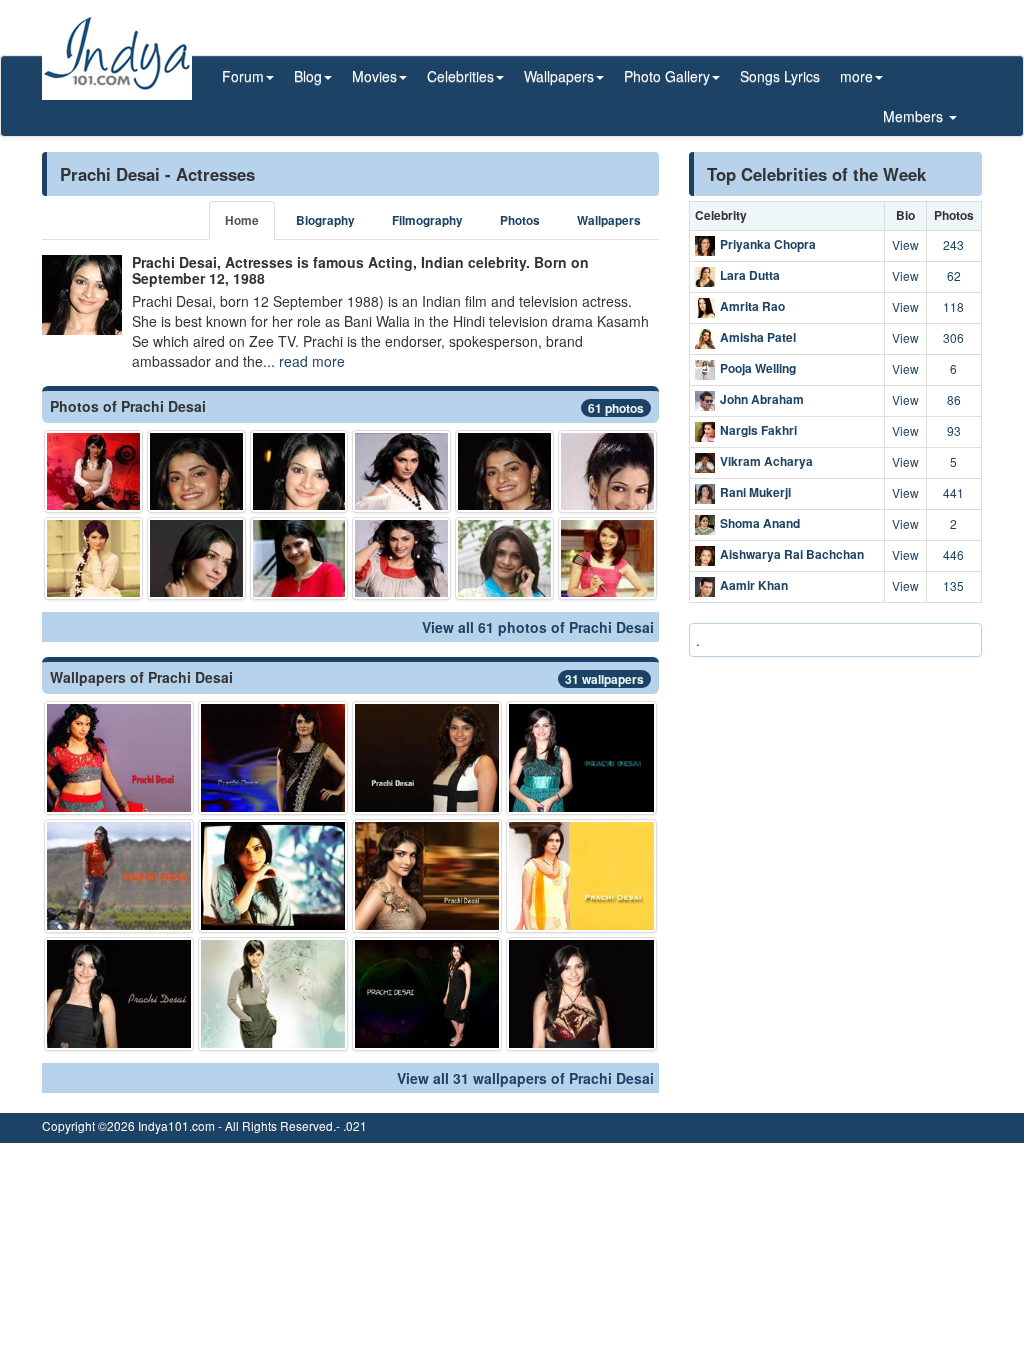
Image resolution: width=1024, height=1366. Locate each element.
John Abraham (762, 399)
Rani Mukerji (755, 492)
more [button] (856, 76)
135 (953, 585)
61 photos (616, 408)
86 (954, 399)
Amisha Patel (758, 337)
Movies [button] (374, 76)
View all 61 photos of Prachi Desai (538, 627)
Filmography (427, 220)
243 (953, 244)
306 (953, 337)
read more (312, 361)
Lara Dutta (750, 275)
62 (954, 275)
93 (954, 430)
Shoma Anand (760, 523)
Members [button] (915, 116)
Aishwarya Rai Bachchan (792, 554)
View (905, 244)
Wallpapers (609, 220)
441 (953, 492)
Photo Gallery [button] (667, 76)
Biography (325, 220)
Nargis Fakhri (758, 430)
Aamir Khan (754, 585)
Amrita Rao (752, 306)
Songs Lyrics (780, 76)
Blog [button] (308, 76)
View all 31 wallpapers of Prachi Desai (525, 1078)
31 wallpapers (604, 679)
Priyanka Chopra (768, 244)
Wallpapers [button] (559, 76)
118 (953, 306)
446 (953, 554)
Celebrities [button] (460, 76)
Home (242, 220)
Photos (520, 220)
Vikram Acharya (766, 461)
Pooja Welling (758, 368)
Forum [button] (243, 76)
